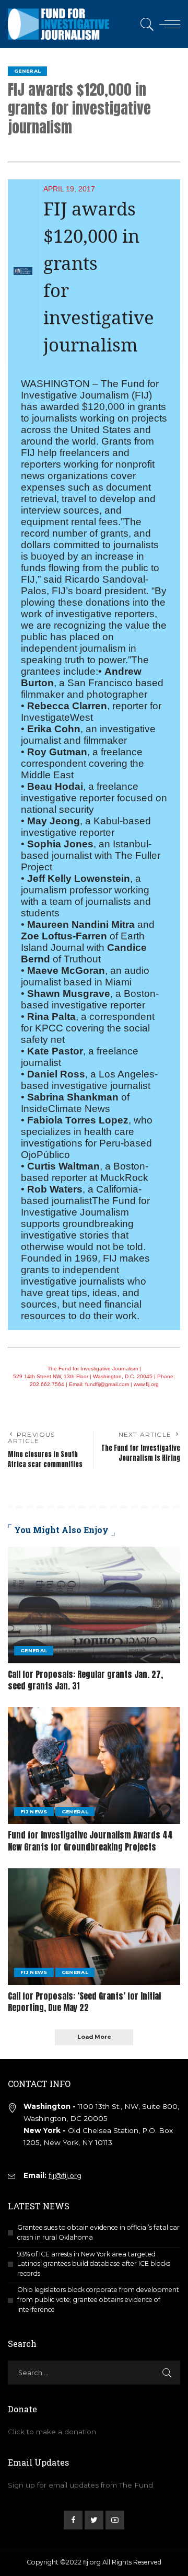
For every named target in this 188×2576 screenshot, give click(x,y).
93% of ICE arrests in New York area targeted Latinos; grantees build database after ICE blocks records (94, 2264)
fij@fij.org (65, 2175)
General (27, 71)
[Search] (145, 24)
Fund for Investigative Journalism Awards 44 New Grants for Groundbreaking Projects (90, 1841)
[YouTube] (115, 2520)
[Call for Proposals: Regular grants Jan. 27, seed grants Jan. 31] (94, 1605)
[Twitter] (94, 2520)
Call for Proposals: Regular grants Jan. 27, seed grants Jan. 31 (85, 1680)
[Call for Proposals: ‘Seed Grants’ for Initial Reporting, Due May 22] (94, 1927)
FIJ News (34, 1812)
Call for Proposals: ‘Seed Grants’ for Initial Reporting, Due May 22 (84, 2002)
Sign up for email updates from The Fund (80, 2485)
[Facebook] (73, 2520)
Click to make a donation (52, 2432)
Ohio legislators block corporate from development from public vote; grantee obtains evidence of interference (98, 2299)
